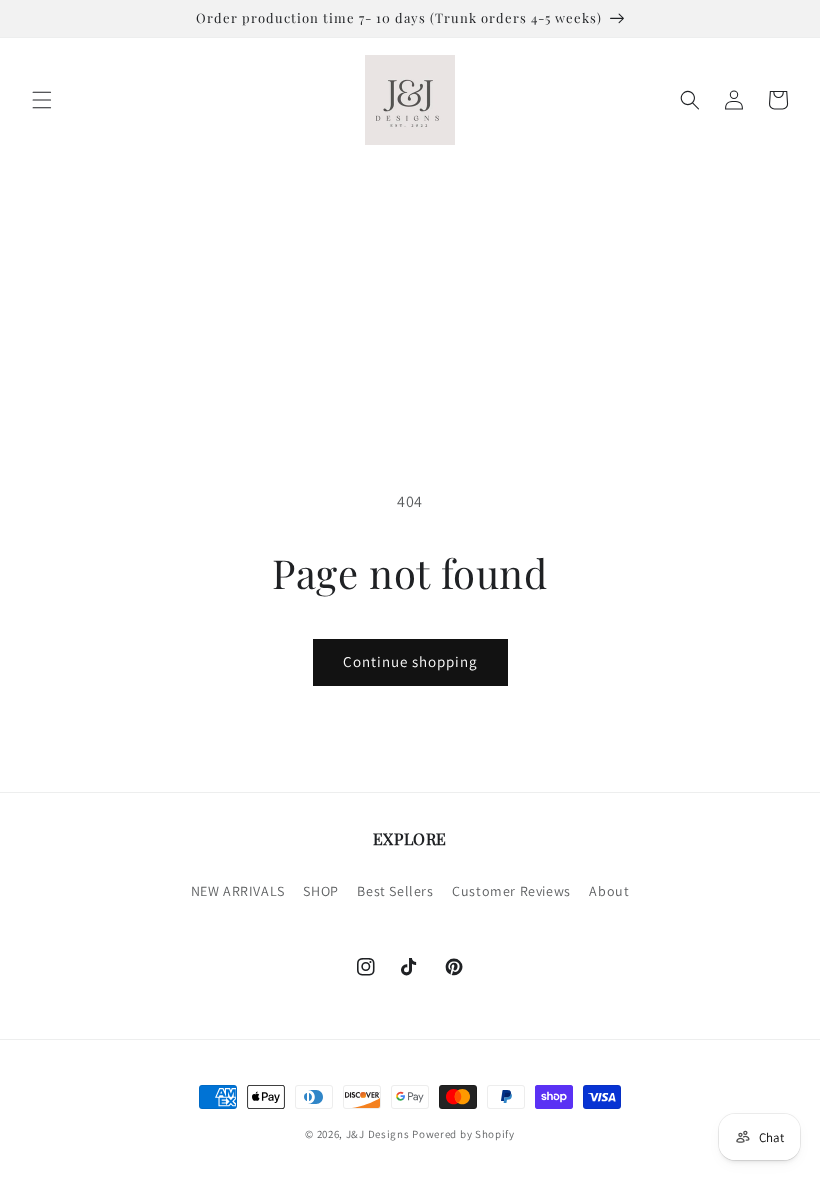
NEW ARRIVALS (238, 891)
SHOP (320, 891)
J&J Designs (378, 1134)
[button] (42, 100)
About (609, 891)
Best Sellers (395, 891)
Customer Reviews (511, 891)
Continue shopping (410, 661)
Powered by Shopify (463, 1134)
